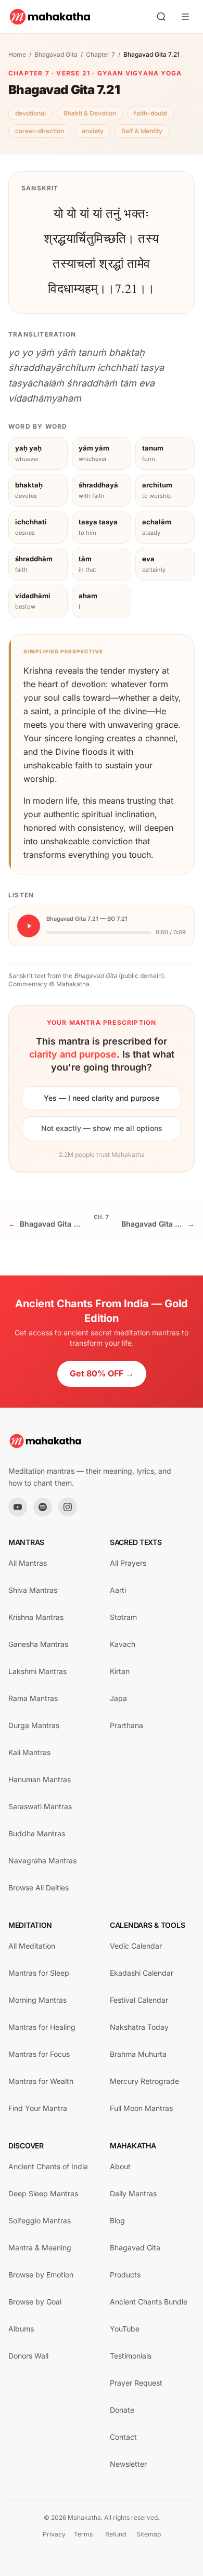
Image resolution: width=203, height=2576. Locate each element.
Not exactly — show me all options (102, 1128)
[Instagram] (68, 1507)
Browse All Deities (39, 1888)
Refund (116, 2534)
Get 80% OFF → (102, 1373)
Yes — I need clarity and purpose (102, 1098)
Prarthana (126, 1725)
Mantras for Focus (39, 2054)
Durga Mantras (34, 1725)
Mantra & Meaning (40, 2247)
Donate (122, 2410)
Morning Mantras (37, 2000)
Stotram (123, 1617)
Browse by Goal (35, 2302)
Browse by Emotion (41, 2275)
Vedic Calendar (136, 1946)
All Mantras (28, 1563)
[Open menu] (185, 17)
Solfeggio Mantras (40, 2220)
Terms (83, 2534)
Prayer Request (136, 2383)
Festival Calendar (139, 2000)
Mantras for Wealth (41, 2081)
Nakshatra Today (139, 2027)
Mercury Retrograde (144, 2081)
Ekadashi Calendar (142, 1973)
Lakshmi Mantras (37, 1671)
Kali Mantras (29, 1752)
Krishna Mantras (36, 1617)
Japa (118, 1698)
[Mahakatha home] (50, 17)
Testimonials (131, 2356)
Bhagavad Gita (56, 54)
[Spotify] (43, 1507)
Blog (117, 2220)
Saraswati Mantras (40, 1806)
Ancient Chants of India (48, 2166)
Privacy (54, 2534)
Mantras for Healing (42, 2027)
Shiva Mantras (33, 1590)
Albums (21, 2329)
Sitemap (149, 2534)
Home (17, 54)
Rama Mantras (33, 1698)
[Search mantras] (161, 17)
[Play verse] (29, 926)
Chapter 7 (100, 54)
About (120, 2166)
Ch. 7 (102, 1217)
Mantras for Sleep (39, 1973)
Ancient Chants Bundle (149, 2302)
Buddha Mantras (37, 1833)
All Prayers (128, 1563)
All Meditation (32, 1946)
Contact (123, 2437)
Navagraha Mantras (42, 1860)
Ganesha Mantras (38, 1644)
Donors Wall (28, 2356)
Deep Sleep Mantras (43, 2193)
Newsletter (128, 2464)
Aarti (118, 1590)
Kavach (123, 1644)
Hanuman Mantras (40, 1779)
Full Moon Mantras (141, 2108)
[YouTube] (18, 1507)
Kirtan (120, 1671)
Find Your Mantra (38, 2108)
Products (125, 2275)
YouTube (125, 2329)
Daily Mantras (133, 2193)
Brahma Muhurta (138, 2054)
